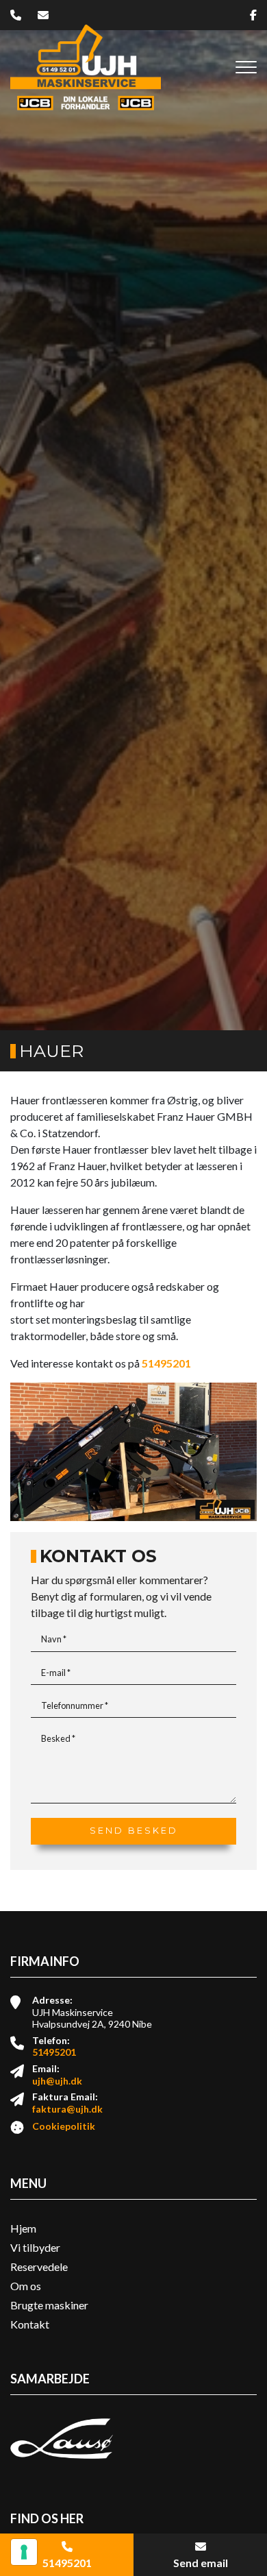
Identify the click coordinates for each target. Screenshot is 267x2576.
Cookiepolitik (64, 2126)
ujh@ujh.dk (57, 2081)
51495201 (166, 1363)
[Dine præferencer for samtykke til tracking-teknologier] (24, 2552)
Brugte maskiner (49, 2305)
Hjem (23, 2228)
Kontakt (30, 2324)
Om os (26, 2286)
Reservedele (39, 2267)
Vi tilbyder (35, 2248)
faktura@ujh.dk (67, 2109)
